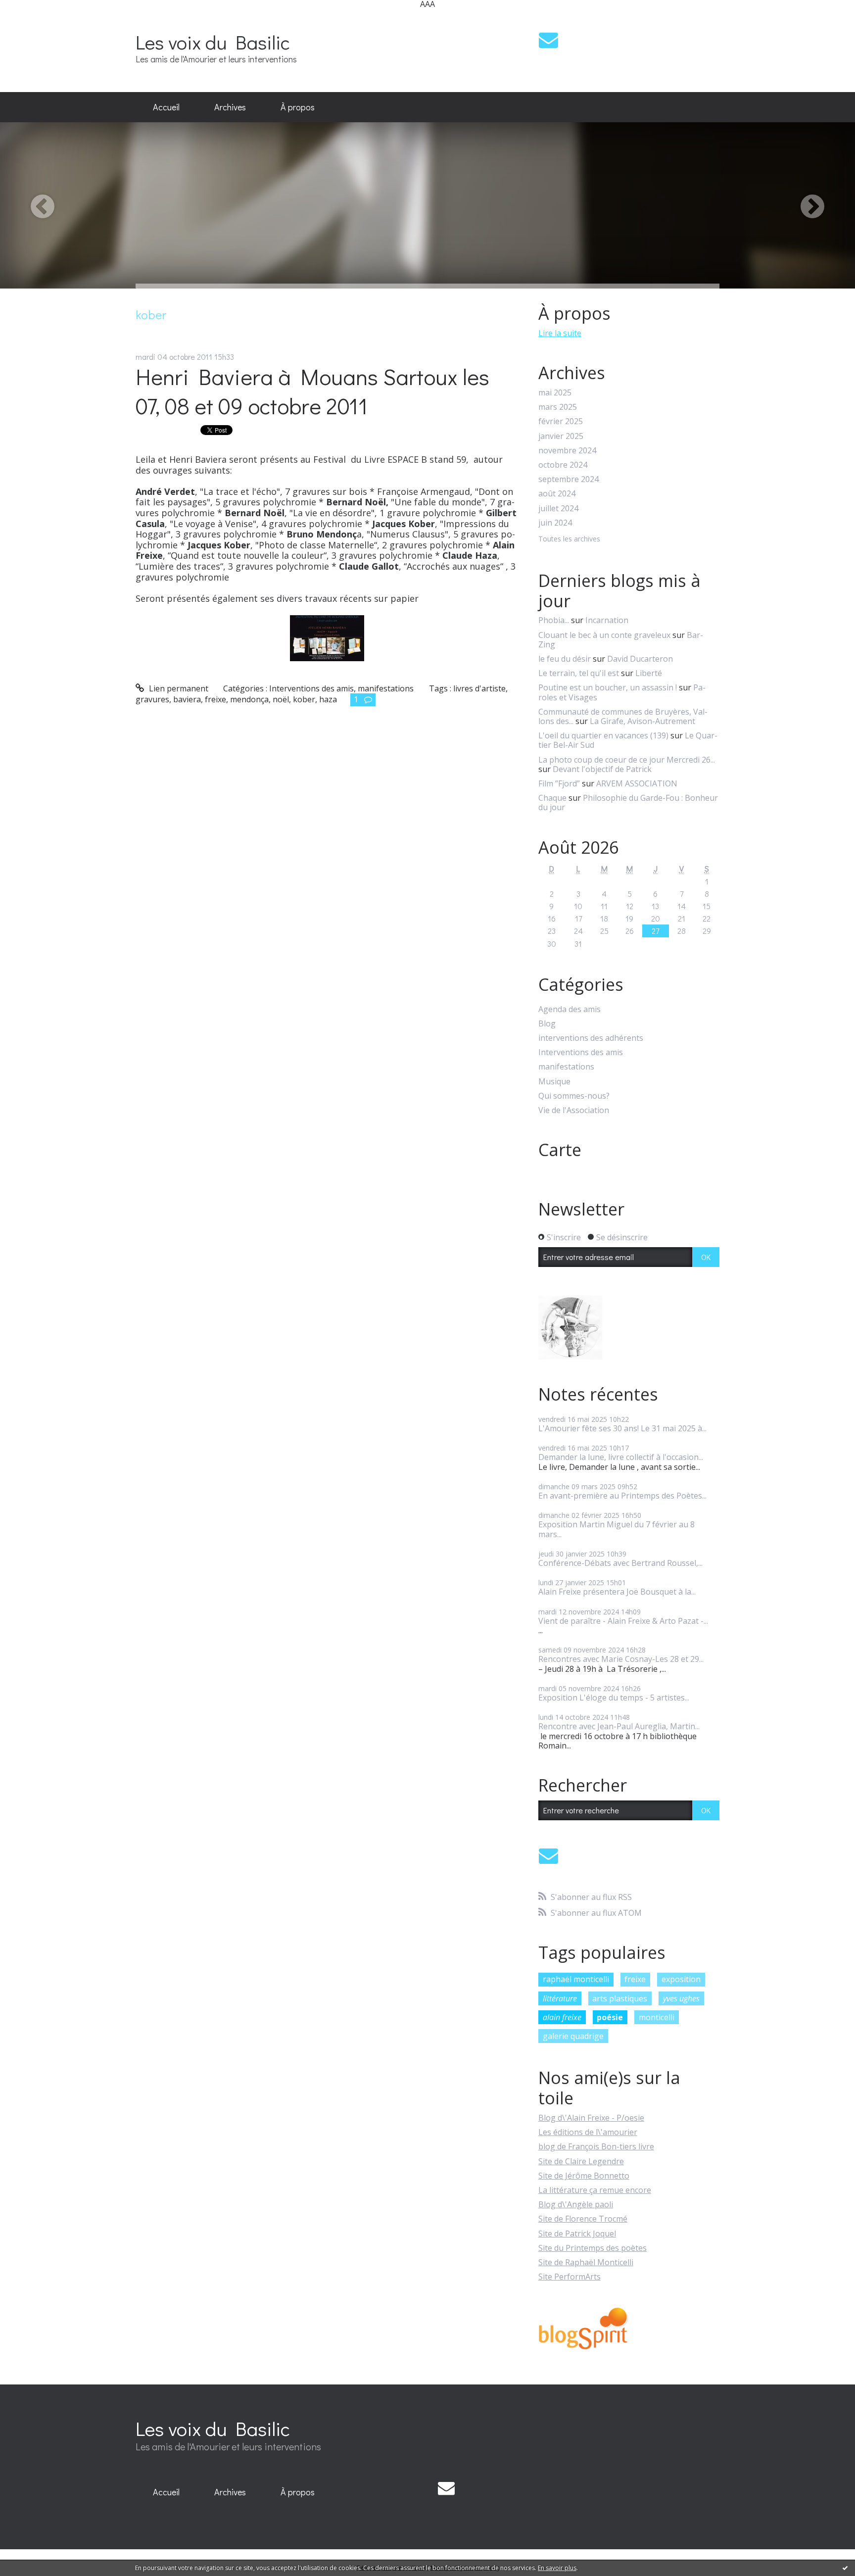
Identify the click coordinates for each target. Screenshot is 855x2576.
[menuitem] (166, 107)
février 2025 (561, 421)
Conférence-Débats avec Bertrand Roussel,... (620, 1563)
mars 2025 (558, 407)
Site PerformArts (570, 2277)
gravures (152, 699)
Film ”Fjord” (559, 783)
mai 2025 (555, 393)
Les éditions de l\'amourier (588, 2132)
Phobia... (554, 620)
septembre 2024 (569, 479)
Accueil (166, 107)
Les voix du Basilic (213, 42)
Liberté (649, 673)
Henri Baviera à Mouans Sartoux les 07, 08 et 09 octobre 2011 (312, 391)
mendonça (249, 699)
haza (328, 699)
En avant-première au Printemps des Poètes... (622, 1496)
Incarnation (607, 620)
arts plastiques (620, 1998)
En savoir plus (557, 2568)
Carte (560, 1150)
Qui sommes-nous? (574, 1096)
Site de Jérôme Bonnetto (584, 2176)
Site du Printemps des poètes (593, 2248)
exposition (681, 1979)
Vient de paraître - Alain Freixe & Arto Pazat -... (623, 1621)
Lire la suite (560, 333)
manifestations (386, 688)
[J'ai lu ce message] (845, 2568)
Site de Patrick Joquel (577, 2234)
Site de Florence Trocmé (583, 2219)
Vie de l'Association (574, 1110)
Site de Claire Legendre (581, 2161)
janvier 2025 (561, 436)
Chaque (552, 798)
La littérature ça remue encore (595, 2190)
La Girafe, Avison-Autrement (642, 721)
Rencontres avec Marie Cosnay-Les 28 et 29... (621, 1659)
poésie (610, 2017)
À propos (298, 107)
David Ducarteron (640, 659)
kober (304, 699)
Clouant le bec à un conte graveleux (604, 635)
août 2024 (557, 494)
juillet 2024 (558, 509)
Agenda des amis (570, 1009)
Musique (554, 1082)
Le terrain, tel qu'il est (579, 673)
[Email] (548, 40)
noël (281, 699)
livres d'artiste (479, 688)
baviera (187, 699)
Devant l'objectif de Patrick (602, 769)
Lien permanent (178, 688)
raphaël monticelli (576, 1979)
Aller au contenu (35, 17)
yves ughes (681, 1998)
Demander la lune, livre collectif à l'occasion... (621, 1457)
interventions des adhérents (591, 1038)
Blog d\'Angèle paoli (576, 2204)
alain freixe (562, 2017)
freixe (215, 699)
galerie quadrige (573, 2036)
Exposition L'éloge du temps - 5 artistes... (614, 1698)
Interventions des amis (311, 688)
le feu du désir (565, 659)
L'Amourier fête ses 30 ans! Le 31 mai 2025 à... (622, 1428)
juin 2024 (555, 523)
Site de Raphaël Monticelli (586, 2262)
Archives (230, 107)
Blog (547, 1024)
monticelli (657, 2017)
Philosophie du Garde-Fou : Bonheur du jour (628, 802)
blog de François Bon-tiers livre (596, 2146)
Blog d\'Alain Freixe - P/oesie (591, 2118)
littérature (560, 1998)
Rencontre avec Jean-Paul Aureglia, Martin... (619, 1726)
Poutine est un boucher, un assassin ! (608, 687)
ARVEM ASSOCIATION (637, 783)
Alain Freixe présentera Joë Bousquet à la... (617, 1592)
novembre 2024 (567, 451)
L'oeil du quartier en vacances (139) (603, 735)
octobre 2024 (563, 465)
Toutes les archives (569, 539)
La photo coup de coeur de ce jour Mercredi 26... (627, 760)
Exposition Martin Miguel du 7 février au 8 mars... (617, 1529)
